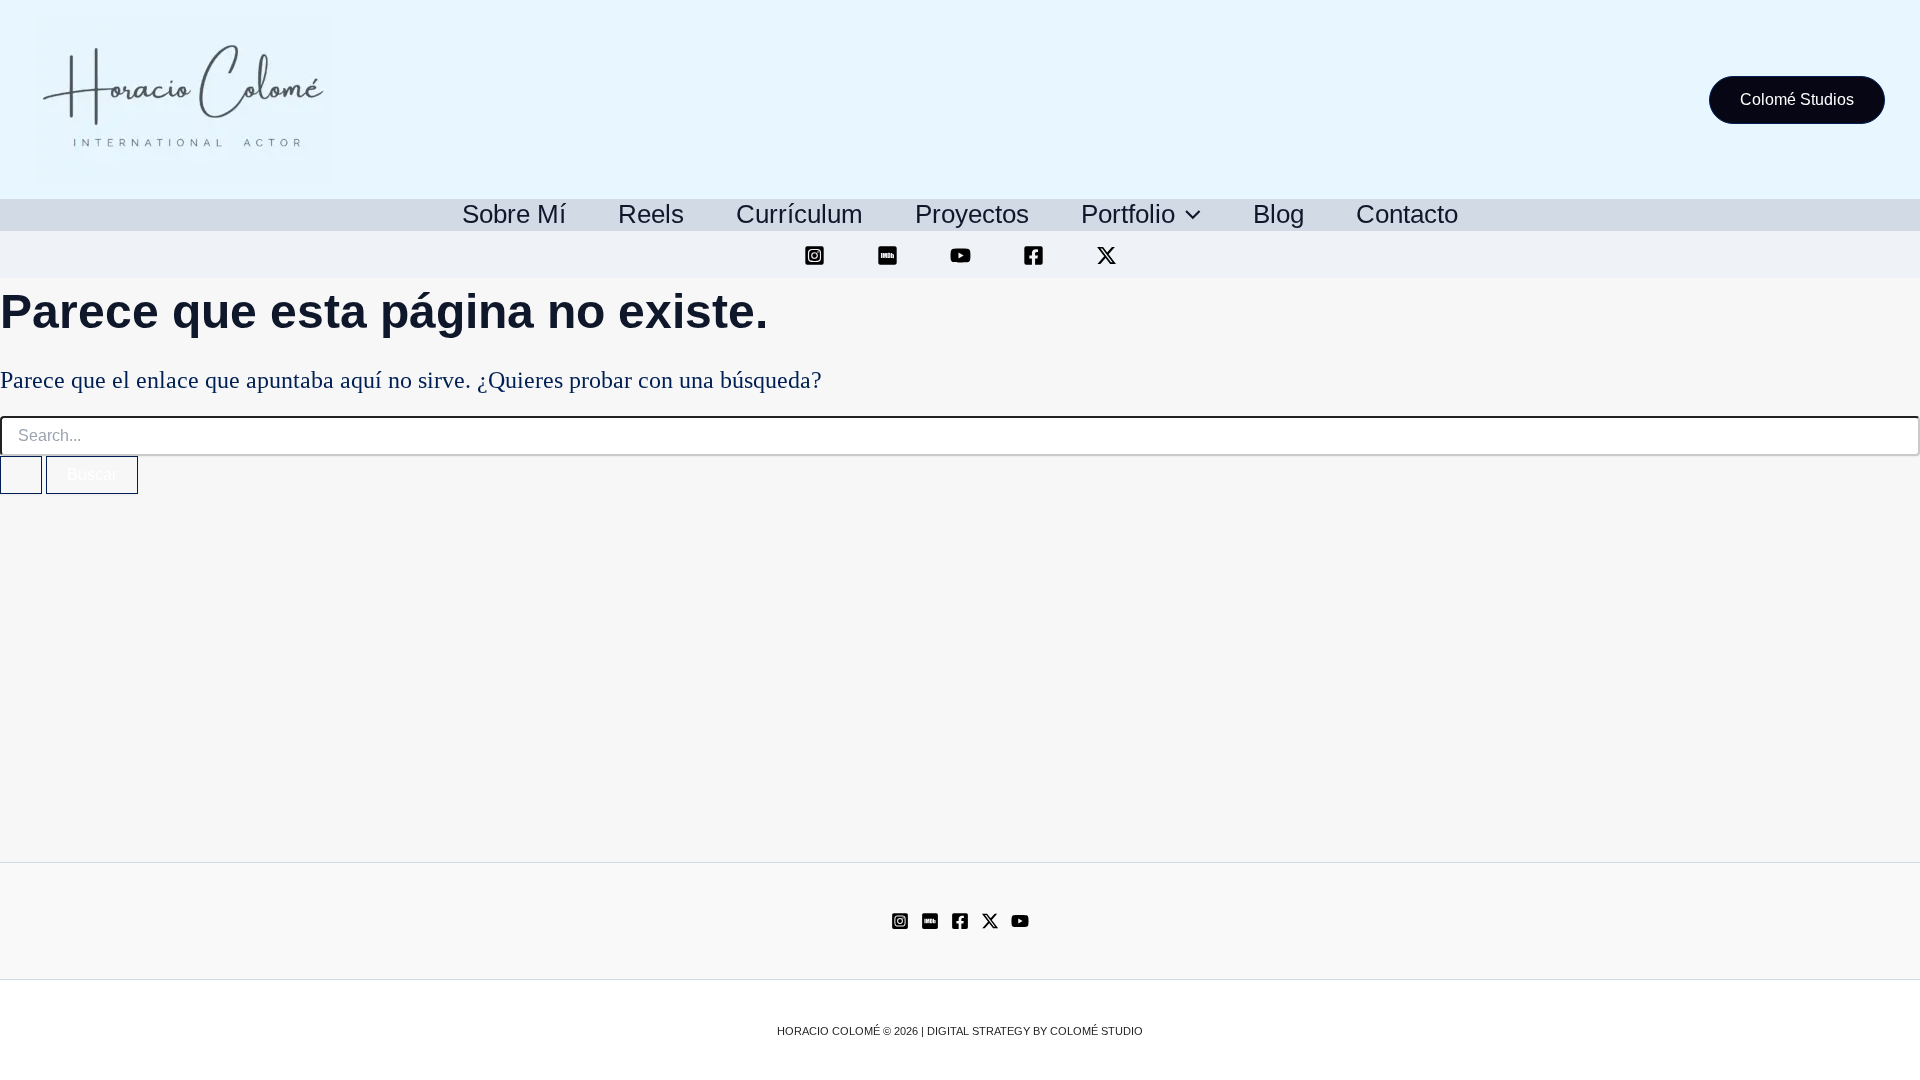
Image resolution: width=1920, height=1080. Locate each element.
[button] (1797, 100)
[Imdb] (930, 921)
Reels (651, 214)
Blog (1278, 214)
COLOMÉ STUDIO (1096, 1031)
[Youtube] (1020, 921)
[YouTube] (960, 255)
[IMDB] (887, 255)
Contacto (1407, 214)
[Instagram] (814, 255)
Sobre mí (514, 214)
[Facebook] (1033, 255)
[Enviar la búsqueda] (21, 475)
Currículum (799, 214)
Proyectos (972, 214)
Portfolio (1128, 214)
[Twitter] (1106, 255)
